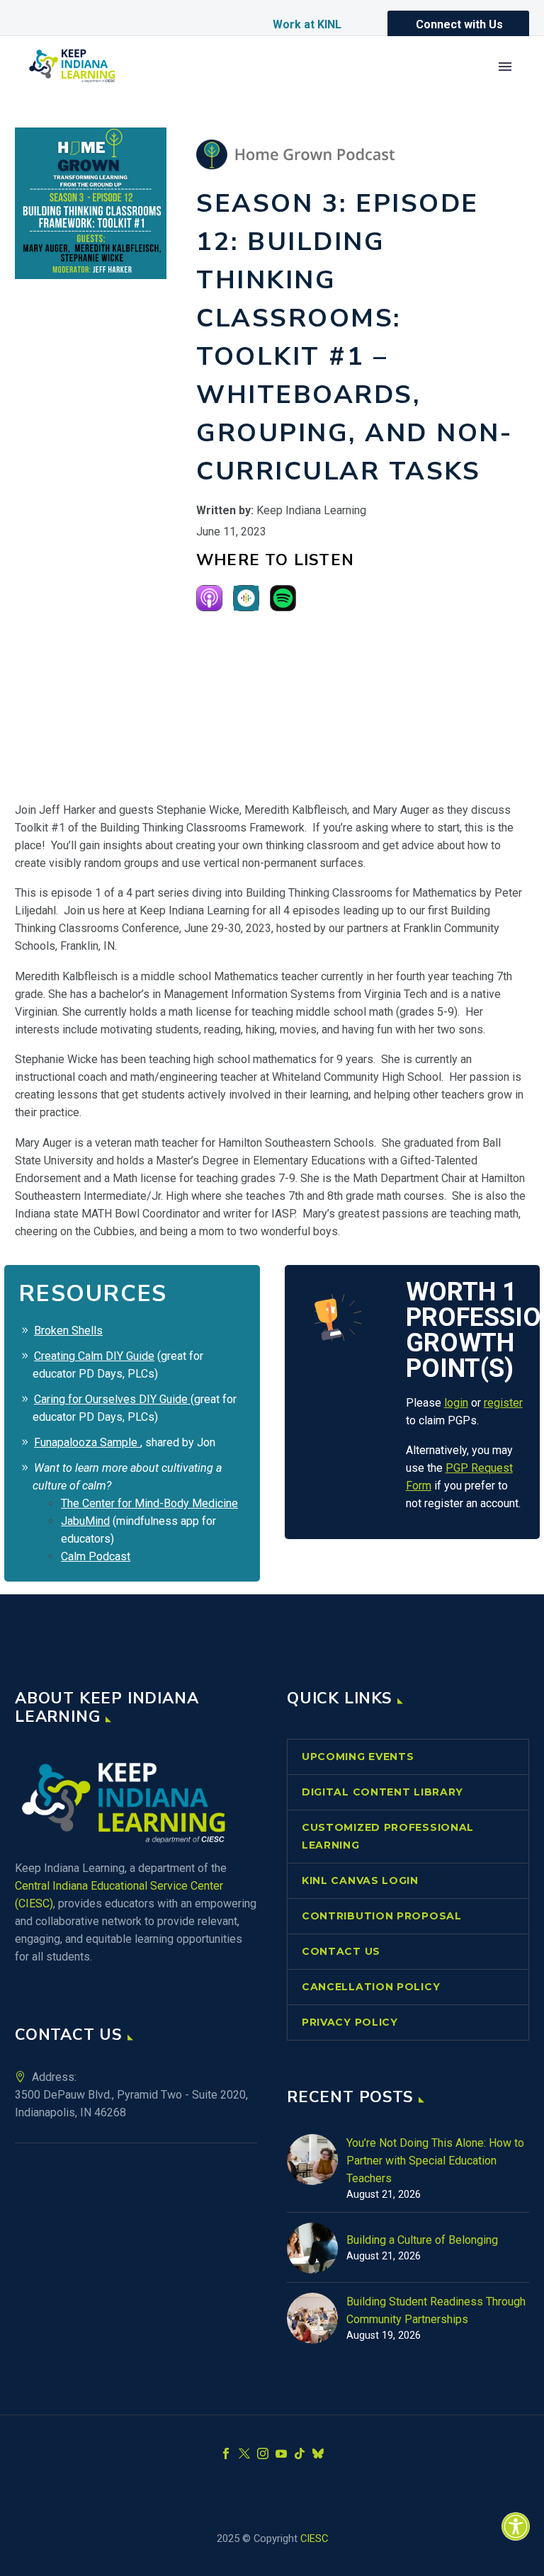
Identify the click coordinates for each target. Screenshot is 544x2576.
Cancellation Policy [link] (371, 1987)
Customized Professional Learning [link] (388, 1836)
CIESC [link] (314, 2538)
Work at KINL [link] (307, 24)
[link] (516, 2526)
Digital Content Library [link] (382, 1792)
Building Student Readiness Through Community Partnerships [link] (436, 2310)
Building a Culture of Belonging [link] (422, 2240)
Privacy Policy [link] (350, 2022)
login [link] (456, 1403)
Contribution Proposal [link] (382, 1916)
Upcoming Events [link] (358, 1757)
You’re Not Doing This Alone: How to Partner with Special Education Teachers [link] (435, 2161)
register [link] (503, 1403)
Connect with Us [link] (459, 24)
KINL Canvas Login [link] (360, 1880)
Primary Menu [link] (505, 67)
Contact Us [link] (341, 1951)
